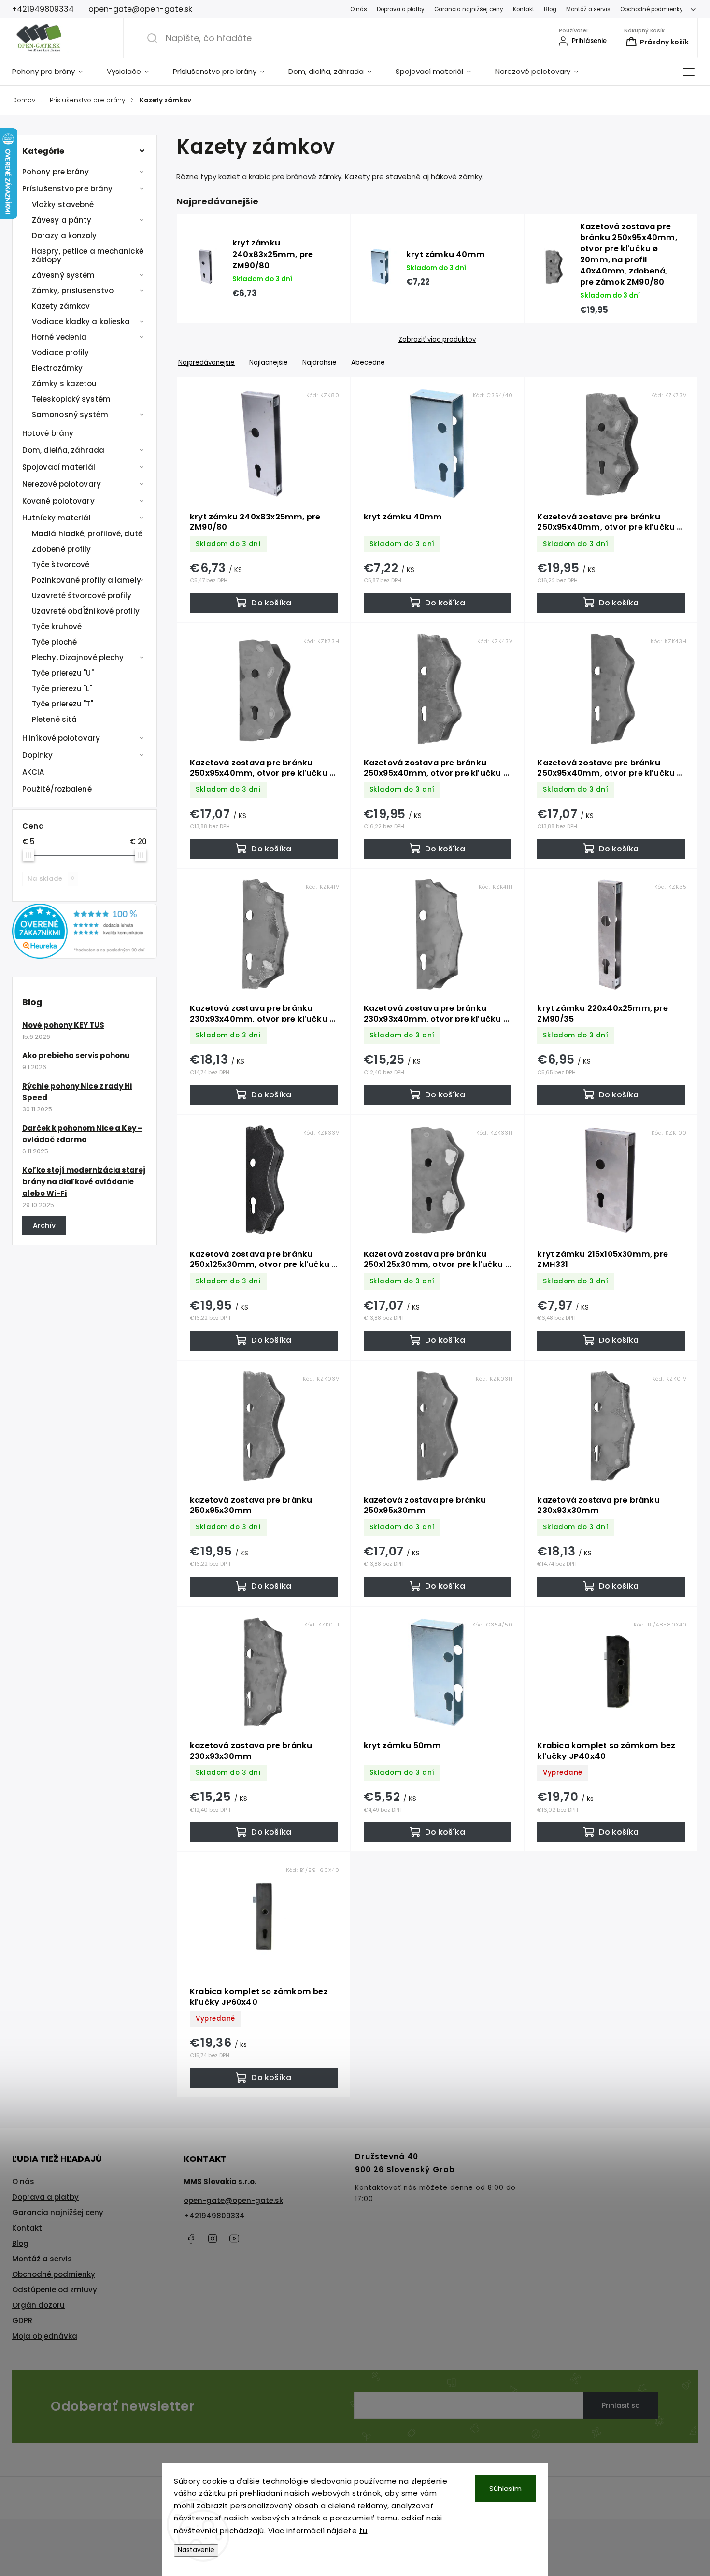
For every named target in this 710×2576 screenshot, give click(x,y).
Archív (44, 1225)
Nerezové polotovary (62, 484)
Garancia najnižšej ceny (469, 9)
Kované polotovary (58, 501)
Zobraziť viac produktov (437, 340)
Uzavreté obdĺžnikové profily (86, 611)
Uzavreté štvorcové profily (82, 596)
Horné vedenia (59, 337)
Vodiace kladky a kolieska (81, 322)
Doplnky (37, 755)
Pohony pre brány (56, 172)
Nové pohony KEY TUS (63, 1025)
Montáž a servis (588, 9)
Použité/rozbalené (57, 789)
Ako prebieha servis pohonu (76, 1056)
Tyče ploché (54, 642)
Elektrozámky (57, 368)
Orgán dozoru (38, 2305)
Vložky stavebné (63, 205)
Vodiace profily (61, 353)
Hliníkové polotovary (61, 738)
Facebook (191, 2239)
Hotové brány (48, 433)
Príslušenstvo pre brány (67, 189)
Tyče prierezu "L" (62, 688)
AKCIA (33, 772)
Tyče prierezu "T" (63, 704)
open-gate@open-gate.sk (233, 2200)
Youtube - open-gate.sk (234, 2239)
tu (363, 2530)
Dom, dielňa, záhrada (63, 450)
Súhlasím (505, 2488)
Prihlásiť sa (621, 2405)
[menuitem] (53, 72)
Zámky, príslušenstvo (73, 291)
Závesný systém (63, 275)
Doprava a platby (401, 9)
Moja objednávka (45, 2336)
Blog (550, 9)
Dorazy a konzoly (64, 236)
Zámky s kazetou (64, 383)
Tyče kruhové (57, 626)
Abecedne (368, 363)
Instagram (213, 2239)
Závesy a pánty (62, 220)
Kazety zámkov (61, 306)
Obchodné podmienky (652, 9)
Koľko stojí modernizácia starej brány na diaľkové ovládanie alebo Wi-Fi (84, 1182)
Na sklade (51, 879)
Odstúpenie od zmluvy (55, 2290)
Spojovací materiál (59, 467)
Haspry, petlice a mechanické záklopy (88, 255)
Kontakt (524, 9)
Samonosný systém (70, 414)
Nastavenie (196, 2550)
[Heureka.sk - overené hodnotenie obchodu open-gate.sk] (85, 956)
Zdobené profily (62, 549)
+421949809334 (214, 2216)
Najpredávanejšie (206, 363)
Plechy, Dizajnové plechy (78, 657)
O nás (359, 9)
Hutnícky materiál (57, 518)
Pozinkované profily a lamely (86, 580)
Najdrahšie (319, 363)
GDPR (22, 2321)
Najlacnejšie (269, 363)
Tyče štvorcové (61, 565)
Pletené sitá (54, 719)
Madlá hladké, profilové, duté (87, 534)
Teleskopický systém (71, 399)
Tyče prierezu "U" (63, 673)
